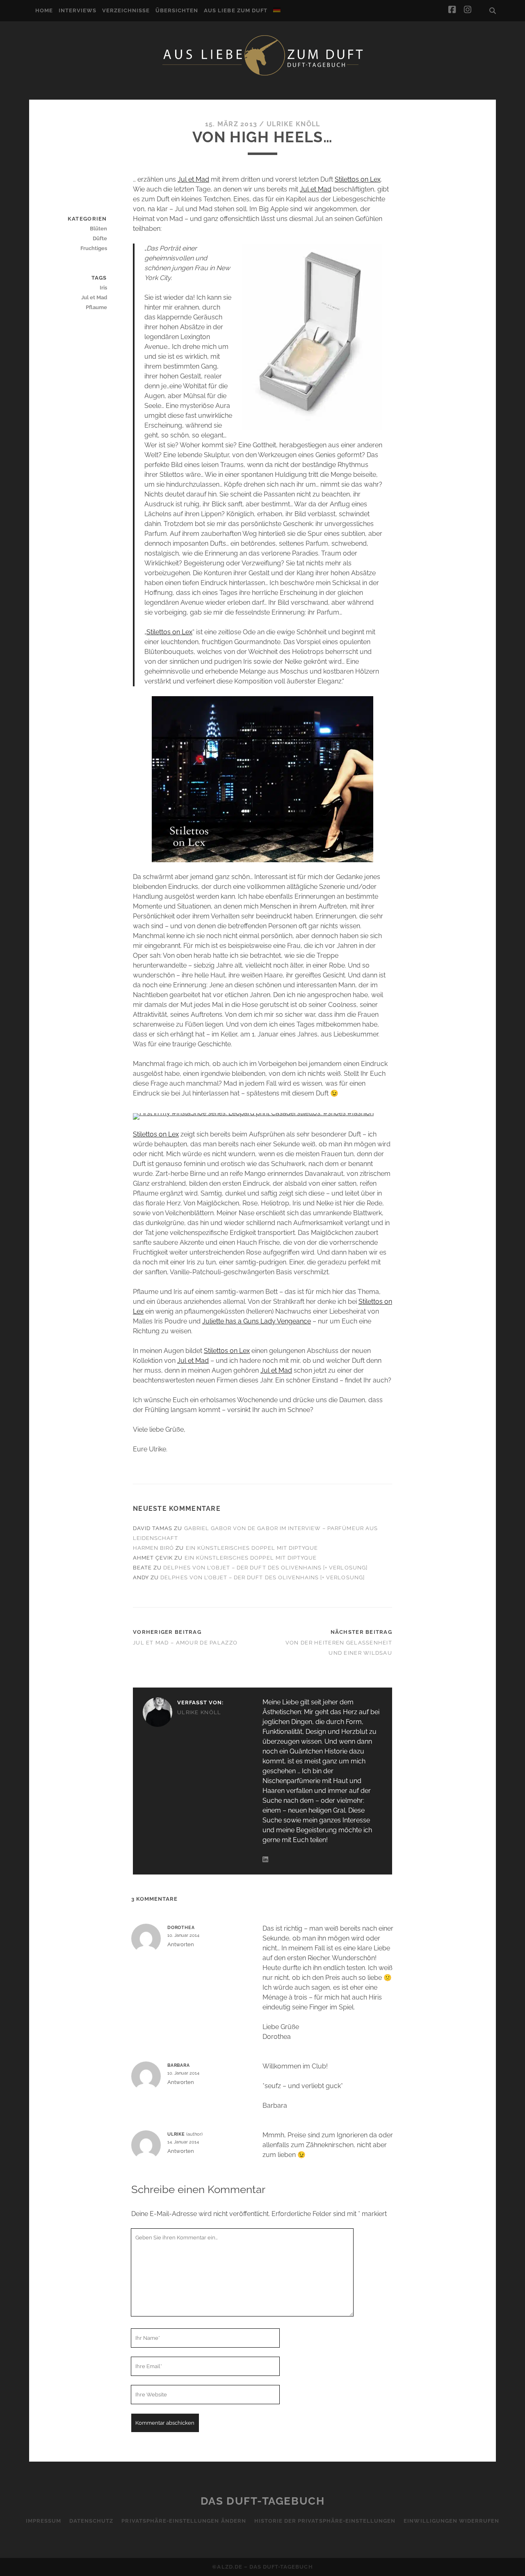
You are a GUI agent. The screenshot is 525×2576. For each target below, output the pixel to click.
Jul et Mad (193, 179)
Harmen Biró (153, 1548)
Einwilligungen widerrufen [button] (451, 2521)
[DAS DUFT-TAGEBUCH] (262, 75)
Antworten (181, 1944)
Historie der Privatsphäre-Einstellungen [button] (325, 2521)
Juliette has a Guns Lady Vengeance (257, 1321)
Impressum (43, 2521)
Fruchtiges (94, 248)
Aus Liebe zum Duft (236, 10)
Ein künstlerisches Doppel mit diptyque (252, 1548)
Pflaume (96, 307)
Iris (103, 288)
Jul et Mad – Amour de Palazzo (185, 1643)
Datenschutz (91, 2521)
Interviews (78, 10)
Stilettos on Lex (358, 179)
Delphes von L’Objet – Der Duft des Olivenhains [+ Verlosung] (265, 1568)
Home (44, 10)
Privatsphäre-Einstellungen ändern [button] (184, 2521)
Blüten (98, 229)
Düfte (100, 238)
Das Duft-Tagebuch (263, 2501)
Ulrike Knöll (293, 124)
